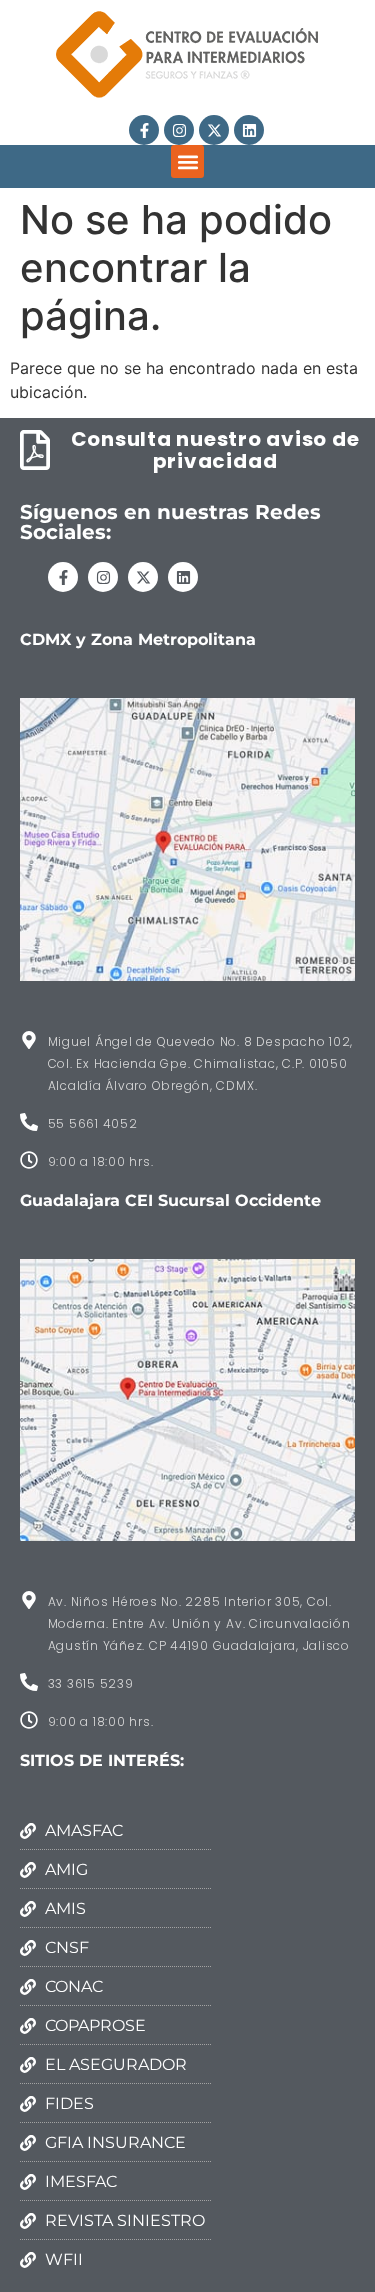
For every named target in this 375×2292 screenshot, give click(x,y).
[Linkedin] (249, 130)
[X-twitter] (214, 130)
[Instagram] (179, 130)
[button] (187, 161)
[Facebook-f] (144, 130)
